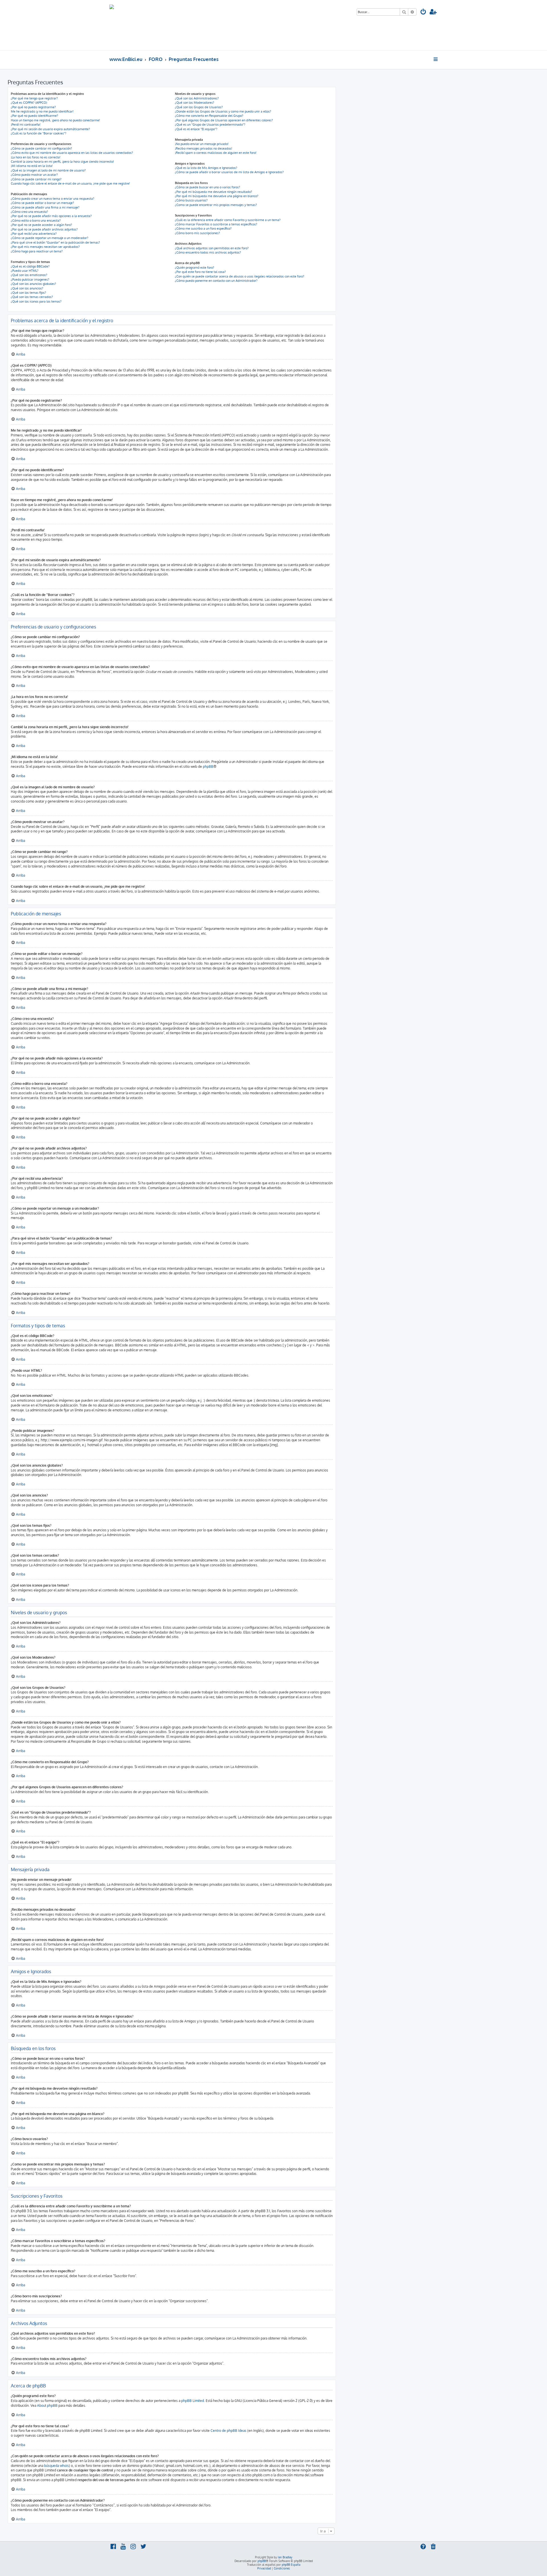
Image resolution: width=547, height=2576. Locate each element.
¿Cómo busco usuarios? (191, 200)
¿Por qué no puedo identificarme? (34, 116)
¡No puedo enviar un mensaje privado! (202, 144)
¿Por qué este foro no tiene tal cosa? (200, 272)
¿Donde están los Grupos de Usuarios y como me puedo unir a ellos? (223, 111)
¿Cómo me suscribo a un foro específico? (203, 228)
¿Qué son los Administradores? (197, 98)
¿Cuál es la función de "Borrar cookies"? (39, 133)
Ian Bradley (285, 2557)
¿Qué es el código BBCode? (30, 266)
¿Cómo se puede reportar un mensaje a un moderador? (50, 238)
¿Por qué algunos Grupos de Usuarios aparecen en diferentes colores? (224, 120)
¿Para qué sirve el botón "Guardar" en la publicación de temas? (55, 242)
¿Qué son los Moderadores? (195, 103)
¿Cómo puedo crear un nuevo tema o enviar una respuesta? (53, 199)
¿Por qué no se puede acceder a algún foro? (41, 225)
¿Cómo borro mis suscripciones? (197, 233)
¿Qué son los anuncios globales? (33, 284)
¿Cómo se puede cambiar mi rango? (36, 179)
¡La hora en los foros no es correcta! (36, 157)
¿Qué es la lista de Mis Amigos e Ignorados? (206, 168)
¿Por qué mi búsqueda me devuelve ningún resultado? (214, 192)
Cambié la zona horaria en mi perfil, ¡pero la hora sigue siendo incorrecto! (62, 162)
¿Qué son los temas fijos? (28, 293)
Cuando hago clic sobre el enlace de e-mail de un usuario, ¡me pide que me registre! (70, 183)
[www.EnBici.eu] (131, 25)
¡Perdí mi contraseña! (26, 124)
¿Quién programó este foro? (195, 268)
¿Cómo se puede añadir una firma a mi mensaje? (45, 207)
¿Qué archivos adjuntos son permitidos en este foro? (212, 248)
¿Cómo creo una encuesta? (29, 212)
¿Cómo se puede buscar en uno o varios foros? (208, 187)
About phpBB (47, 2405)
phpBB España (291, 2565)
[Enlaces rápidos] (436, 59)
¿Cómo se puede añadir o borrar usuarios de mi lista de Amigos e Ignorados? (229, 172)
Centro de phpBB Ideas (228, 2431)
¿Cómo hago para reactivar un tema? (37, 251)
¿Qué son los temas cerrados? (32, 297)
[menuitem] (423, 12)
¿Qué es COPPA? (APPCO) (29, 103)
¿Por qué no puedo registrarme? (33, 107)
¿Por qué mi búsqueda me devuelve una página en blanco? (217, 196)
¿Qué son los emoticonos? (29, 275)
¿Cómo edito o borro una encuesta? (36, 221)
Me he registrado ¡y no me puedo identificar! (42, 111)
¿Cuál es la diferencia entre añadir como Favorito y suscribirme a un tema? (228, 220)
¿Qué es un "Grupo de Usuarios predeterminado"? (210, 124)
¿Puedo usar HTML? (25, 271)
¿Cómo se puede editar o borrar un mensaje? (42, 203)
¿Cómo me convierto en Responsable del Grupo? (209, 116)
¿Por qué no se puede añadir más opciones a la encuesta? (51, 216)
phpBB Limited (193, 2401)
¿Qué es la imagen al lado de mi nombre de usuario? (48, 170)
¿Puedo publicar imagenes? (30, 279)
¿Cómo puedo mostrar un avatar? (34, 175)
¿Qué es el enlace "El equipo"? (196, 129)
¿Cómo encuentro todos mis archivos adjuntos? (208, 252)
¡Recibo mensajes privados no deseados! (204, 148)
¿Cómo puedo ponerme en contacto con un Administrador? (216, 281)
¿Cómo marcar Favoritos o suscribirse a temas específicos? (216, 224)
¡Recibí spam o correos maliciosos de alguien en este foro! (216, 153)
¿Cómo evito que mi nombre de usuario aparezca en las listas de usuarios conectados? (72, 153)
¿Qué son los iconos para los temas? (36, 301)
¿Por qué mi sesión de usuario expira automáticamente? (50, 129)
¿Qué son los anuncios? (27, 288)
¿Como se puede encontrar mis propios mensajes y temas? (216, 205)
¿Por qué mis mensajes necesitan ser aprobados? (45, 247)
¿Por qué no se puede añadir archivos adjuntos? (44, 229)
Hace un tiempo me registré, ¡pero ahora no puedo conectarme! (55, 120)
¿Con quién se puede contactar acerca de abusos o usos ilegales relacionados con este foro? (240, 276)
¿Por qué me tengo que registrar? (34, 98)
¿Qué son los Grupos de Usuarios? (199, 107)
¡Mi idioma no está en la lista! (32, 166)
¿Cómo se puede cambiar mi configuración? (41, 148)
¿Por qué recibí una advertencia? (34, 234)
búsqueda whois (57, 2466)
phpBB (208, 767)
